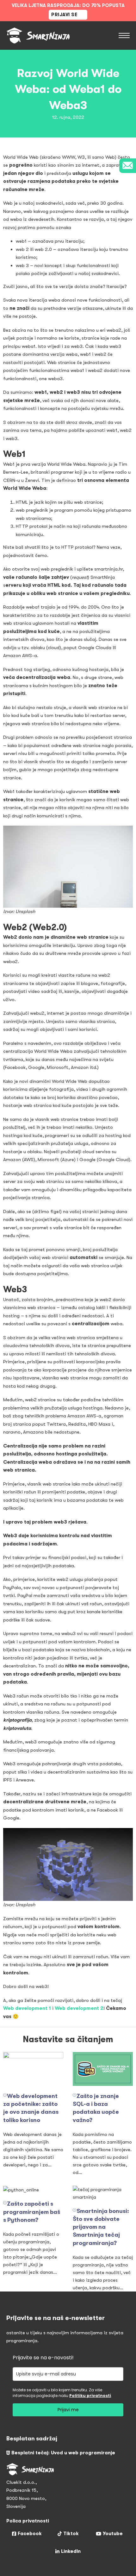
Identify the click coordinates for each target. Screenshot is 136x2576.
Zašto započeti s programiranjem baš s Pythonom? (32, 2212)
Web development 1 (27, 2008)
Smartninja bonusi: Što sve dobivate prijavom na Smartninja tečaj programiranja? (101, 2227)
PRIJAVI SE (64, 15)
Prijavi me (68, 2410)
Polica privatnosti (28, 2521)
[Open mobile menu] (124, 35)
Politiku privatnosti (90, 2396)
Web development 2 (79, 2008)
